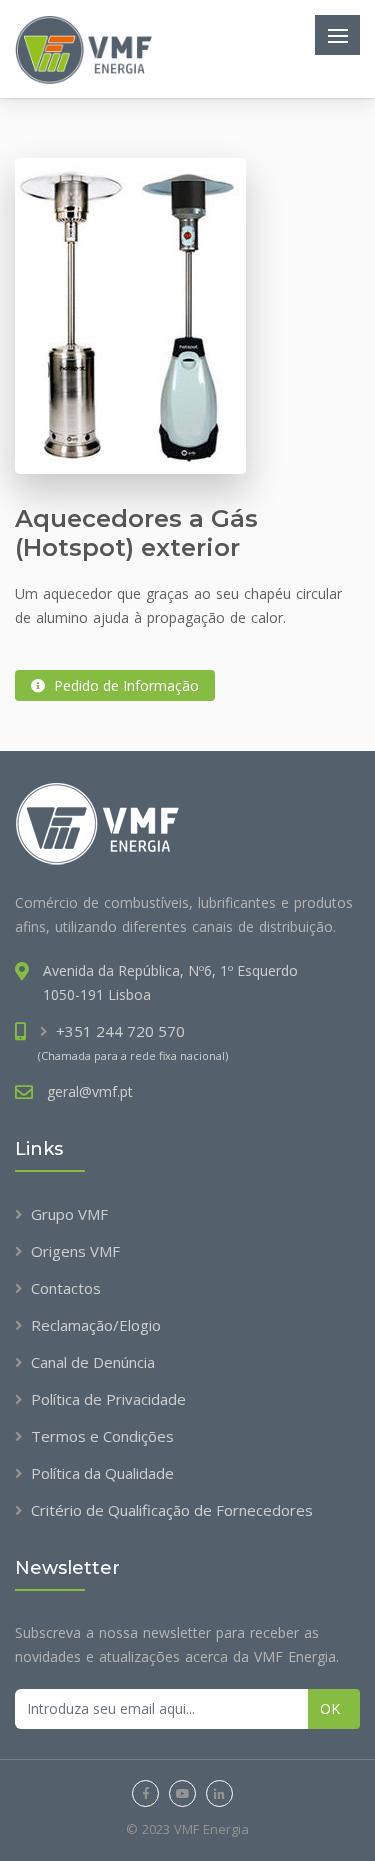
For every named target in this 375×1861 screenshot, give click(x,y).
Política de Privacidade (108, 1399)
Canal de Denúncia (93, 1362)
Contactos (66, 1288)
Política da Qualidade (102, 1473)
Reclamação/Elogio (96, 1325)
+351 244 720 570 (120, 1031)
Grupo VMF (69, 1214)
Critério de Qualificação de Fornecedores (172, 1510)
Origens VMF (75, 1251)
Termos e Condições (102, 1436)
